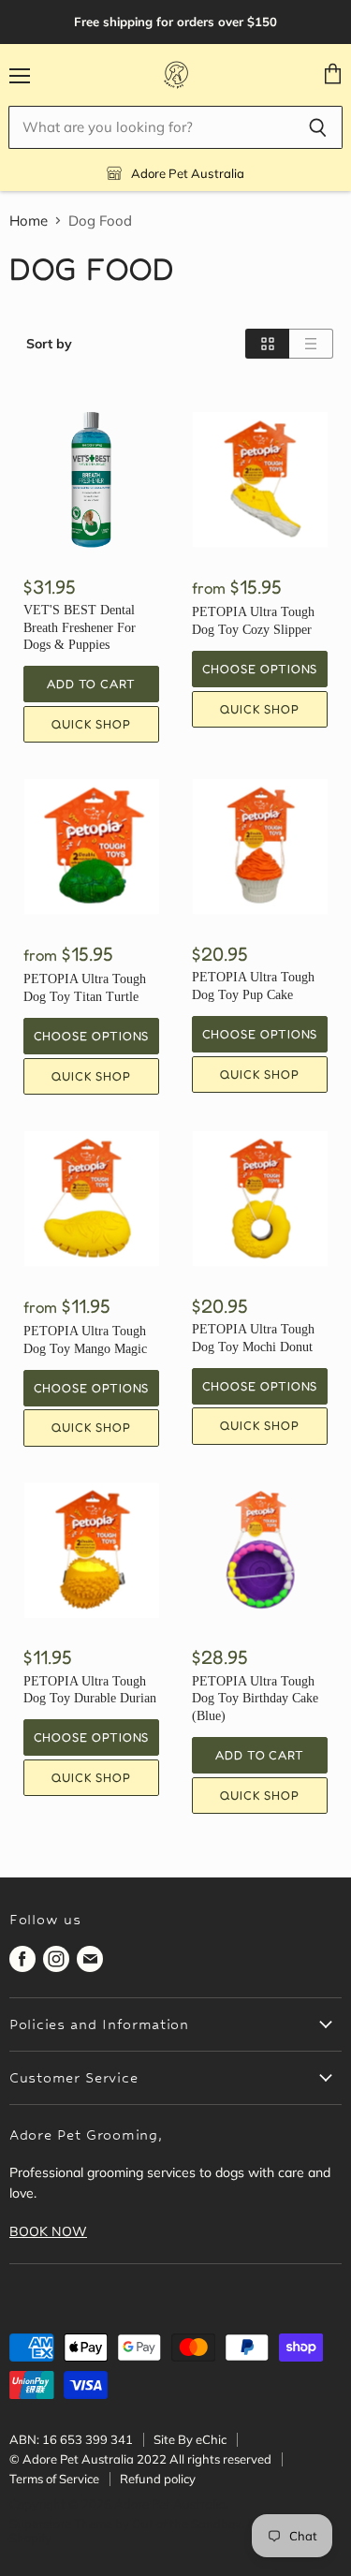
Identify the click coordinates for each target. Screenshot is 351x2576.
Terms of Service (54, 2479)
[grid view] (267, 344)
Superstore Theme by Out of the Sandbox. (127, 2524)
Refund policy (158, 2479)
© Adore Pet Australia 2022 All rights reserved (140, 2459)
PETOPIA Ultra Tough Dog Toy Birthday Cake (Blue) (255, 1698)
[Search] (318, 127)
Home (29, 221)
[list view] (311, 344)
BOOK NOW (48, 2231)
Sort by (49, 344)
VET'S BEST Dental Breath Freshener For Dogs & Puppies (80, 627)
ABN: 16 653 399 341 (71, 2439)
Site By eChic (190, 2439)
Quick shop (91, 724)
